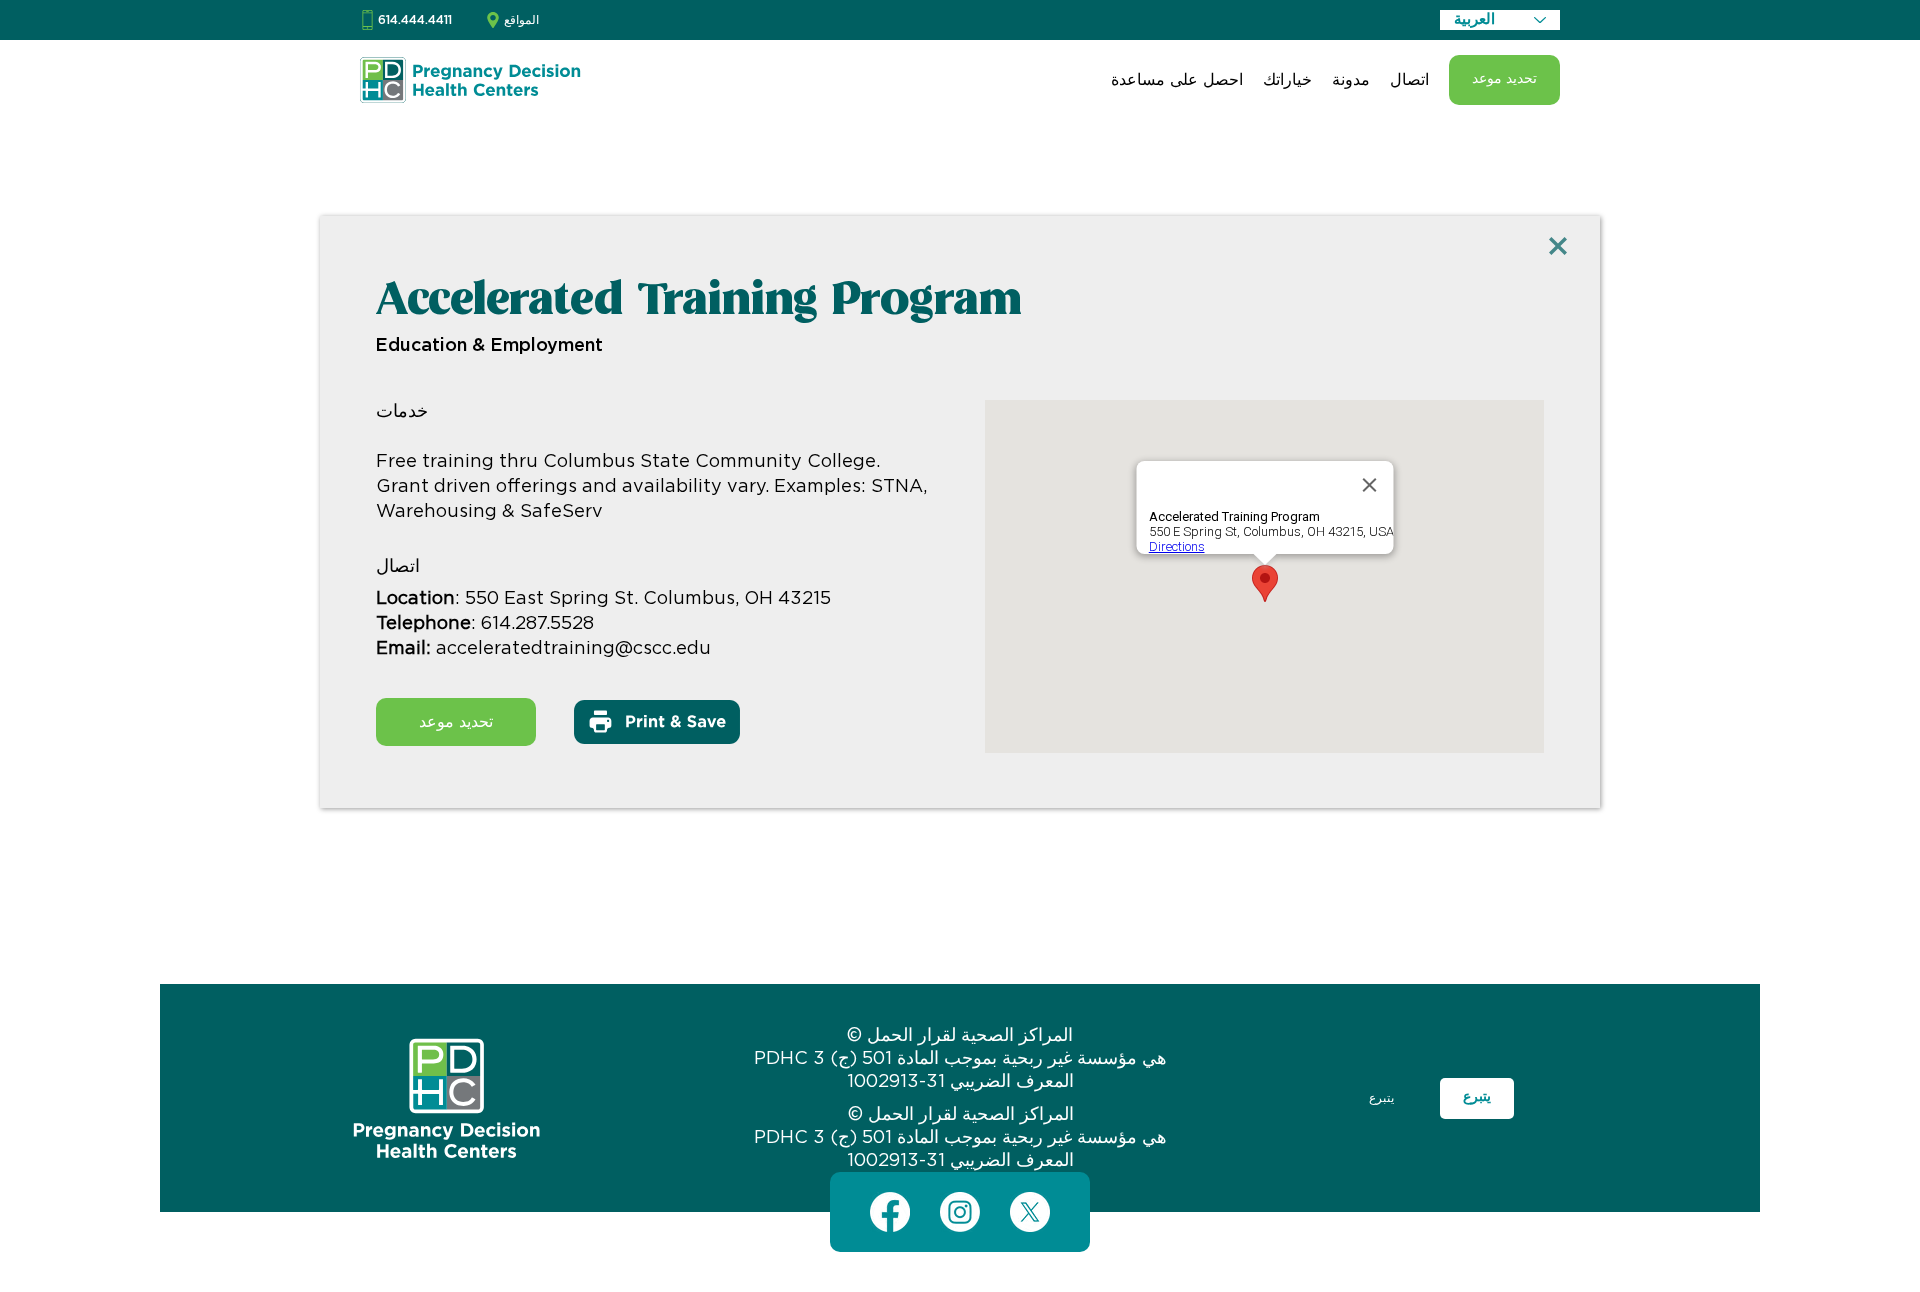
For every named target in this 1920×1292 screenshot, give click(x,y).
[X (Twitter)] (1030, 1212)
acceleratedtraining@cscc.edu (573, 649)
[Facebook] (890, 1212)
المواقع (521, 20)
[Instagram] (960, 1212)
